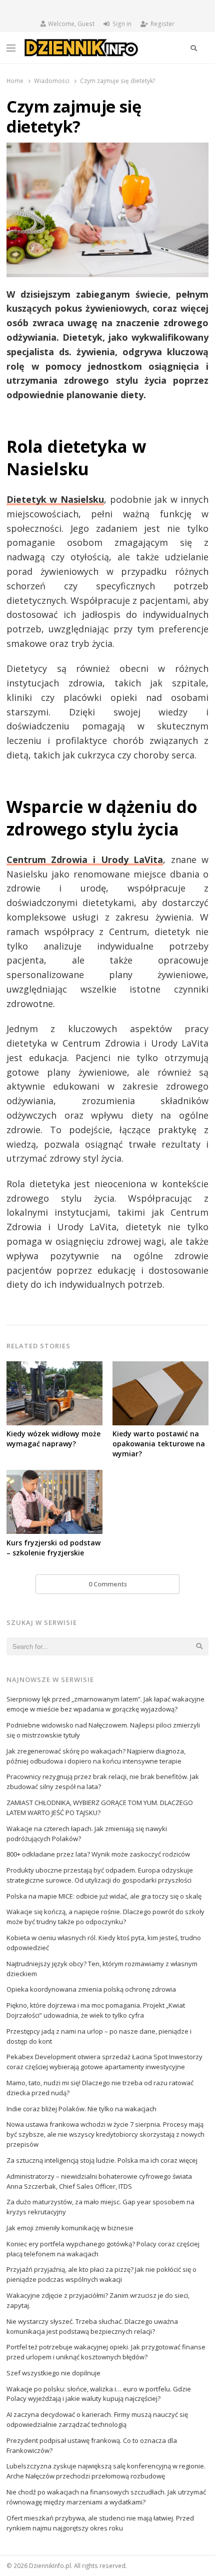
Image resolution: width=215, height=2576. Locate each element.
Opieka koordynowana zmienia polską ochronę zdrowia (91, 1989)
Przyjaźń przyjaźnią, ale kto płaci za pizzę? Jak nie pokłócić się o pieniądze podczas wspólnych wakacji (101, 2274)
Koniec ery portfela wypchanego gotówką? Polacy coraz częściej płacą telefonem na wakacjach (103, 2249)
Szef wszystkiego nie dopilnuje (53, 2373)
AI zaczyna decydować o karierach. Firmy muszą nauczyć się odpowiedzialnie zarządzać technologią (97, 2419)
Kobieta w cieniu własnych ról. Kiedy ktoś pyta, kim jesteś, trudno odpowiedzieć (104, 1943)
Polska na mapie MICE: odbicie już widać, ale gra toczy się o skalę (104, 1896)
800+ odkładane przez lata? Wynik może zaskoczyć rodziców (98, 1854)
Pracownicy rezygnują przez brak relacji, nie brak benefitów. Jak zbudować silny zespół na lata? (103, 1782)
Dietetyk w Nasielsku (55, 499)
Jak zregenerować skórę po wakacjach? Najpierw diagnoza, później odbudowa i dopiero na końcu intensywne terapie (96, 1756)
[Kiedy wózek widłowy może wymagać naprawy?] (54, 1367)
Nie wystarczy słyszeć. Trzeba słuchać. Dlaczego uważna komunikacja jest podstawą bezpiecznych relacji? (92, 2326)
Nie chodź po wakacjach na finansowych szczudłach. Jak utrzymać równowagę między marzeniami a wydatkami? (106, 2497)
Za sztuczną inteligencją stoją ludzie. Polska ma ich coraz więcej (102, 2160)
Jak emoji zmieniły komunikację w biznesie (70, 2228)
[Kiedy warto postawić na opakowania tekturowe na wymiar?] (160, 1367)
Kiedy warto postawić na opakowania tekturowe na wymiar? (159, 1444)
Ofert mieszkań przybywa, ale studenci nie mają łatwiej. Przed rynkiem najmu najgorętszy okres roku (100, 2523)
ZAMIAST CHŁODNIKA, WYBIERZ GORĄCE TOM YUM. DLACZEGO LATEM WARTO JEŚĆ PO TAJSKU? (100, 1808)
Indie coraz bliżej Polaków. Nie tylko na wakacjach (81, 2109)
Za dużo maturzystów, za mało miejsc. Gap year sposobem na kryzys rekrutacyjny (100, 2207)
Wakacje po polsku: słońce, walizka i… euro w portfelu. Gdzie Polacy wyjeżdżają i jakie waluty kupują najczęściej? (99, 2394)
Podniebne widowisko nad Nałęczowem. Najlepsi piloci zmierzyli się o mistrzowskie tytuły (103, 1730)
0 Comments (108, 1584)
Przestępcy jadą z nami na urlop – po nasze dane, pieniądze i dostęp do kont (99, 2036)
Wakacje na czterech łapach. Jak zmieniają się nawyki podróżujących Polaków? (87, 1834)
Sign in (122, 24)
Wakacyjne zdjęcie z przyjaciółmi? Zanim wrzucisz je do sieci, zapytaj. (98, 2300)
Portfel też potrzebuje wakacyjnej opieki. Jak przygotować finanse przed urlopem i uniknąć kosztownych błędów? (106, 2352)
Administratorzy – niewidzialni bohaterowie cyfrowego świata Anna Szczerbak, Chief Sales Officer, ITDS (99, 2181)
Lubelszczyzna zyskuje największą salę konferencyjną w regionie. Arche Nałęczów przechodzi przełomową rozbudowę (106, 2471)
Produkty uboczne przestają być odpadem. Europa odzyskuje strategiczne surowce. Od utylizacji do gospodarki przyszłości (100, 1875)
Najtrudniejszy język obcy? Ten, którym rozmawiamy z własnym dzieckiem (102, 1969)
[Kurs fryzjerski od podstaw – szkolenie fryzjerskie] (54, 1476)
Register (162, 24)
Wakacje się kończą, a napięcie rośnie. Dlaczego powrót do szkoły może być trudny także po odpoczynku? (105, 1917)
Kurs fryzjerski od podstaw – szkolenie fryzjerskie (53, 1548)
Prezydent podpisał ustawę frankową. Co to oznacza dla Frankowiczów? (92, 2445)
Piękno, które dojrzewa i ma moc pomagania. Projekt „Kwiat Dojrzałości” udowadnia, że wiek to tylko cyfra (96, 2010)
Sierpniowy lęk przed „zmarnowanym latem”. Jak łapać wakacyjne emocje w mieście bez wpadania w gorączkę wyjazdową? (105, 1704)
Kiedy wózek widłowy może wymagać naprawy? (53, 1439)
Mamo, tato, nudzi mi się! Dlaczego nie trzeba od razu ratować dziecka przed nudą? (100, 2088)
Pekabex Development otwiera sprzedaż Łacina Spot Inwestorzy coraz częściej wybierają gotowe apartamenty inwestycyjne (104, 2062)
